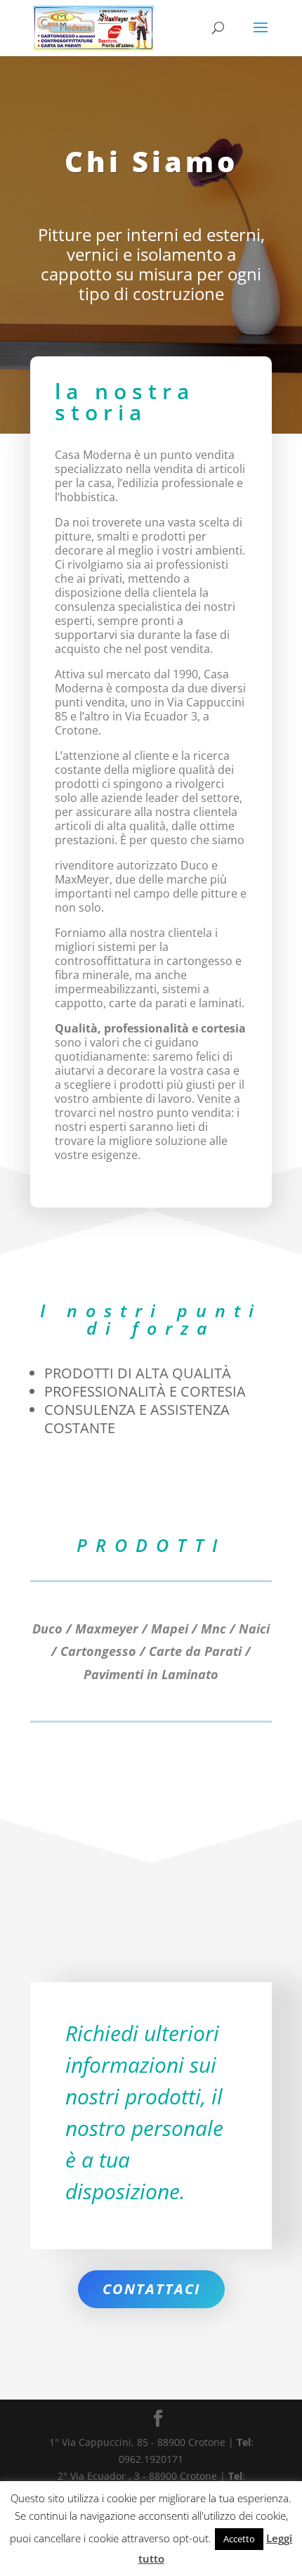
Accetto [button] (239, 2539)
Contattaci (151, 2289)
